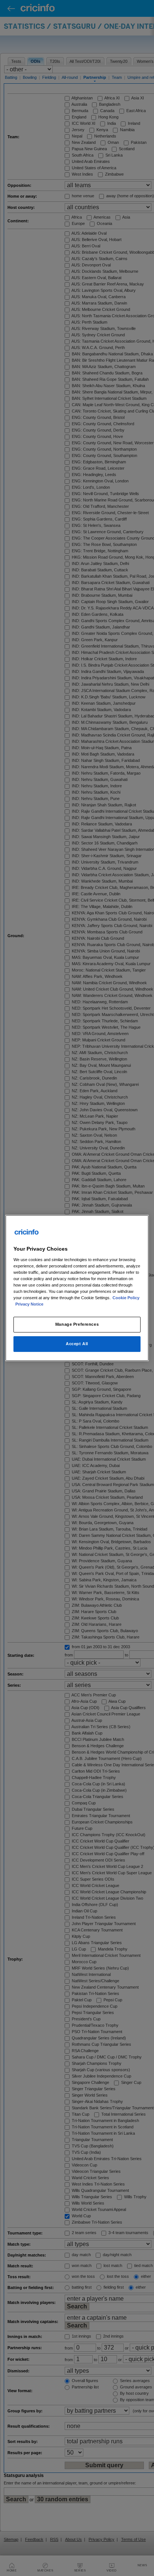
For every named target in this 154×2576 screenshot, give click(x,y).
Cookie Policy (126, 1298)
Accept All (77, 1344)
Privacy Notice (29, 1304)
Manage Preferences (77, 1324)
